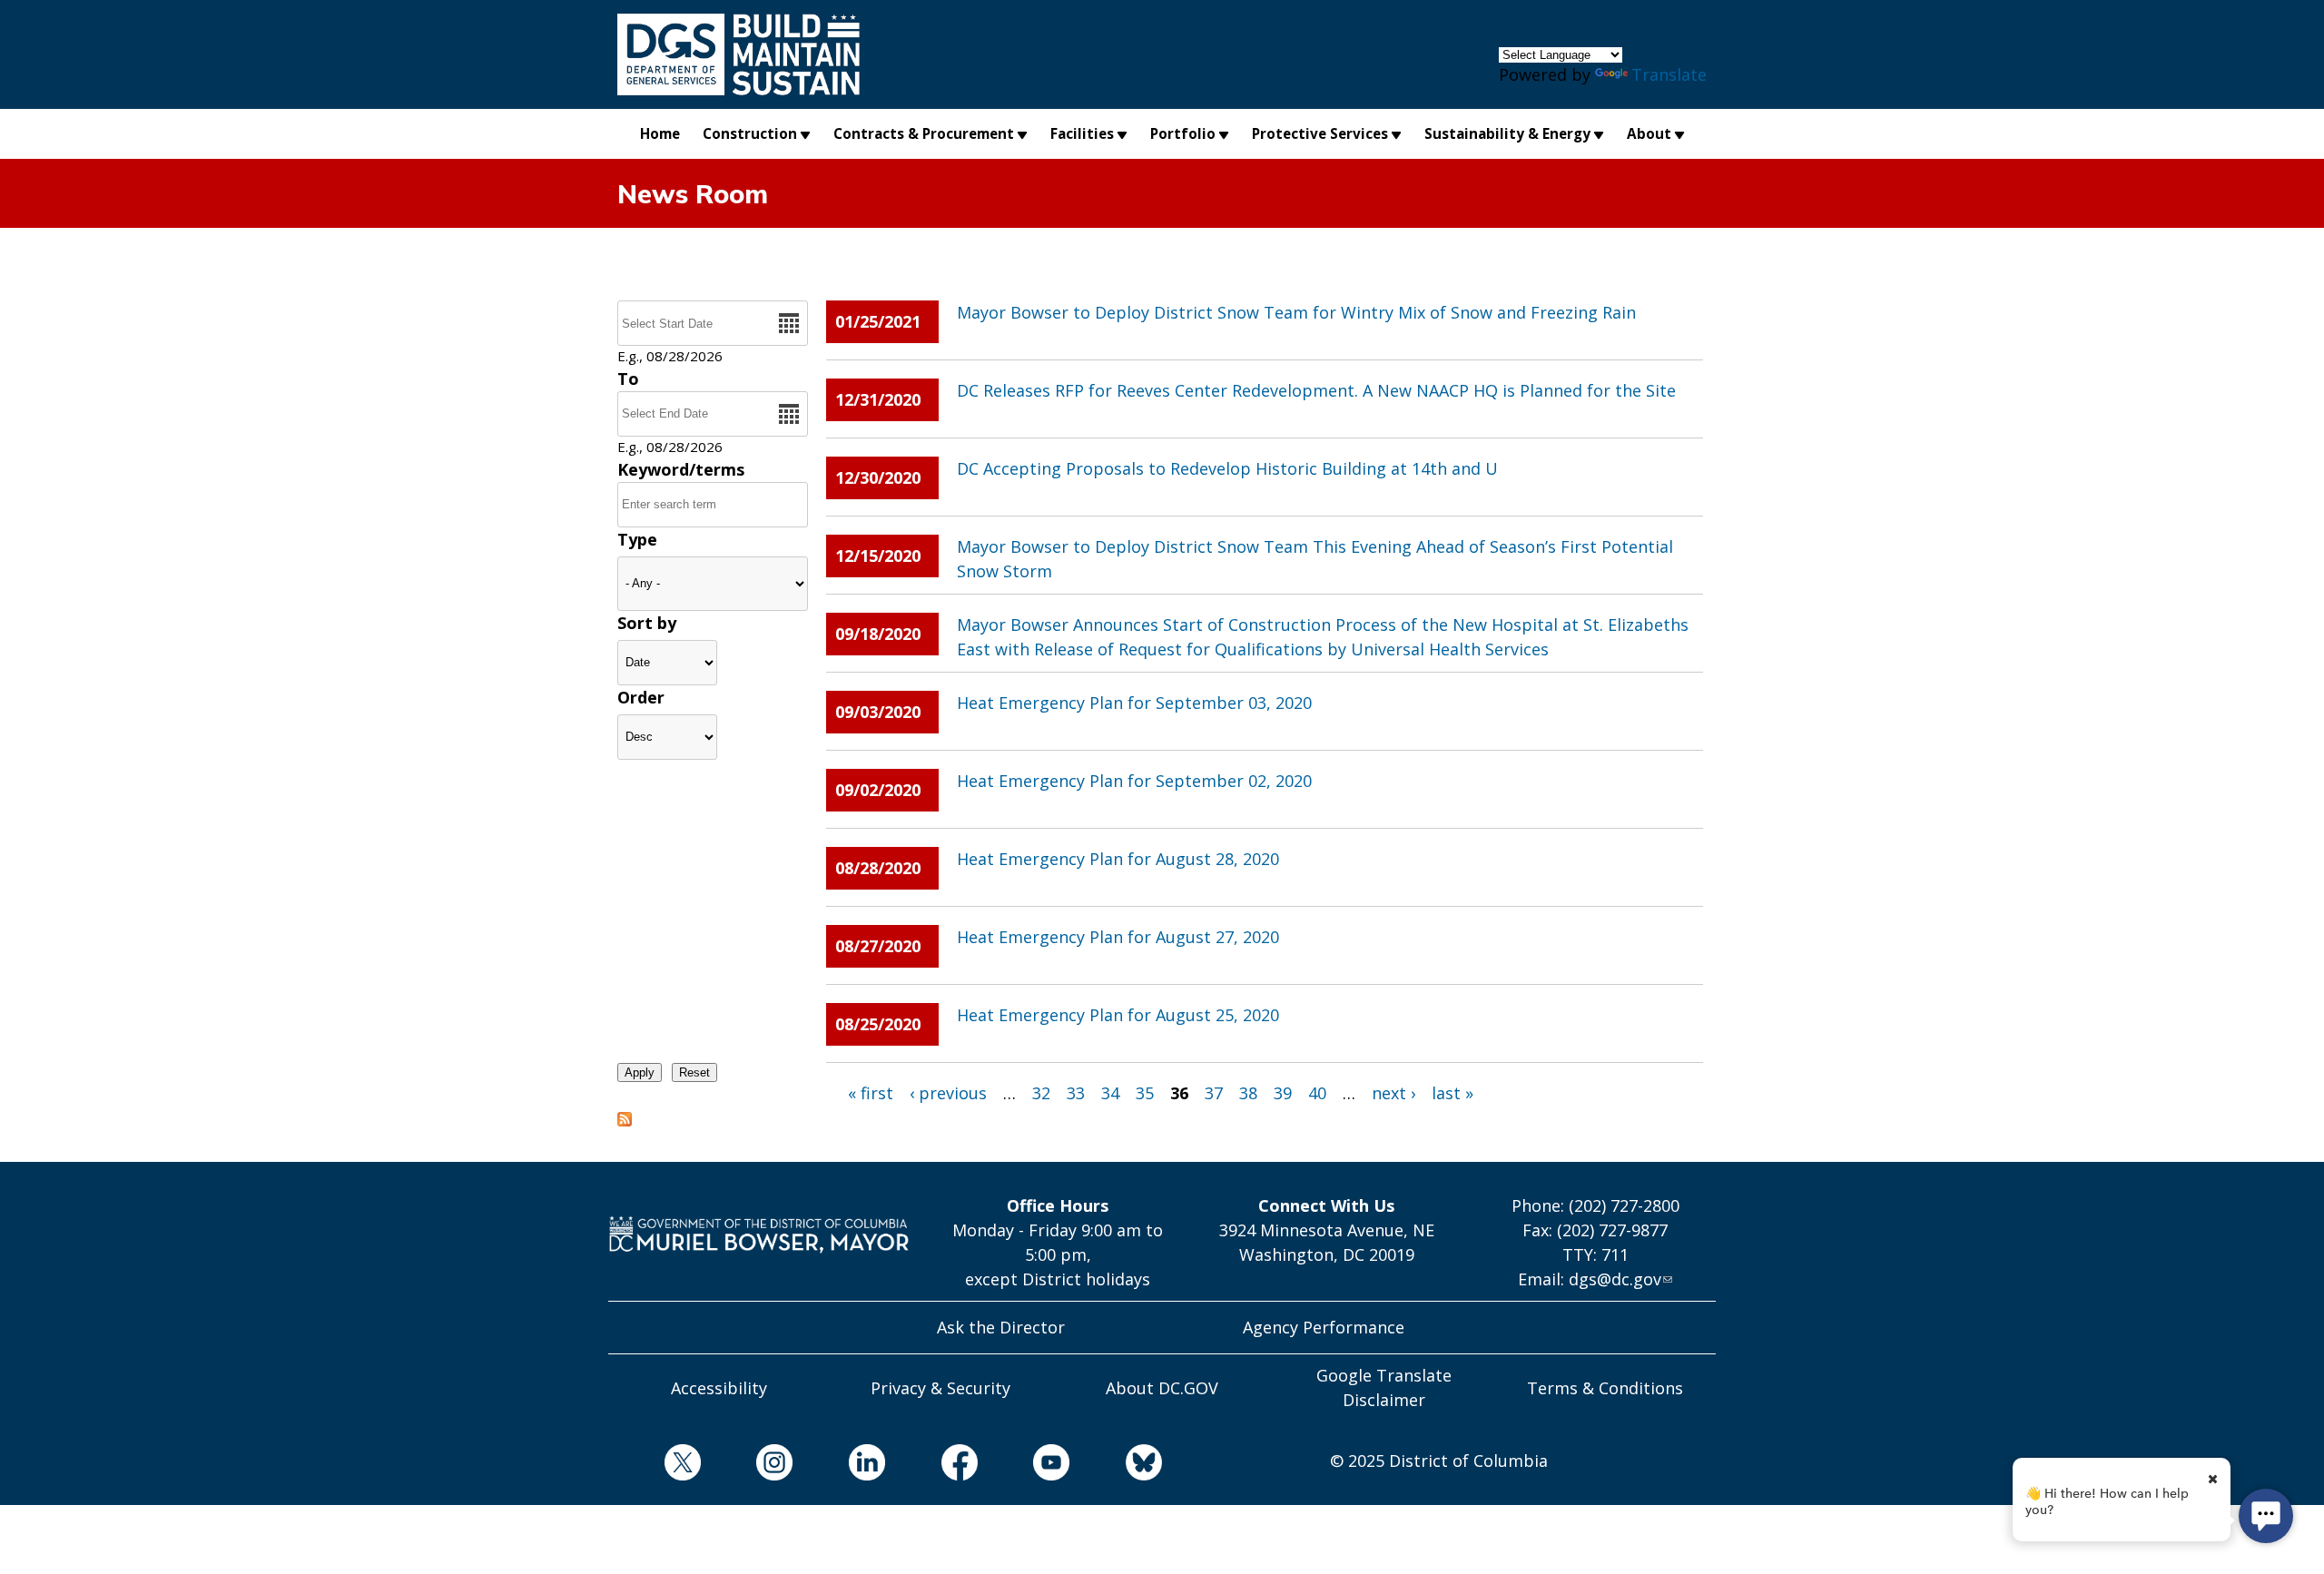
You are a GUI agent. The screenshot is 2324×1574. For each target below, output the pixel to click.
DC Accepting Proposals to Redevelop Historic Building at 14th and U (1227, 468)
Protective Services (1320, 133)
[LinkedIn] (839, 1466)
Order (641, 697)
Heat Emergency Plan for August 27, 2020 (1118, 937)
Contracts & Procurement (924, 133)
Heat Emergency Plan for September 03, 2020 (1134, 703)
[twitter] (655, 1466)
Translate (1669, 74)
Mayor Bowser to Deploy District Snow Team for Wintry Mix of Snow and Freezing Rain (1296, 312)
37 (1214, 1093)
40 (1317, 1093)
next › (1393, 1093)
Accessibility (719, 1388)
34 (1110, 1093)
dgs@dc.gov (1615, 1279)
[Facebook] (931, 1466)
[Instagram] (747, 1466)
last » (1452, 1093)
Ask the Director (1001, 1327)
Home (660, 133)
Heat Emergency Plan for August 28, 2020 (1118, 859)
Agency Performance (1324, 1327)
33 (1076, 1093)
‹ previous (948, 1093)
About (1649, 133)
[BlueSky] (1116, 1466)
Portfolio (1183, 133)
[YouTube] (1024, 1466)
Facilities (1082, 133)
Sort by (647, 623)
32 (1041, 1093)
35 (1145, 1093)
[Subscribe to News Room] (625, 1121)
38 (1248, 1093)
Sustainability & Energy (1507, 133)
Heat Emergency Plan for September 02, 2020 (1134, 781)
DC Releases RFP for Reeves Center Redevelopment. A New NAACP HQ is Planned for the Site (1316, 390)
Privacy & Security (940, 1388)
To (628, 379)
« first (871, 1093)
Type (637, 539)
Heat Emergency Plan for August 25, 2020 (1118, 1015)
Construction (750, 133)
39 (1283, 1093)
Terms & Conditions (1605, 1388)
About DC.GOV (1162, 1388)
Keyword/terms (681, 469)
